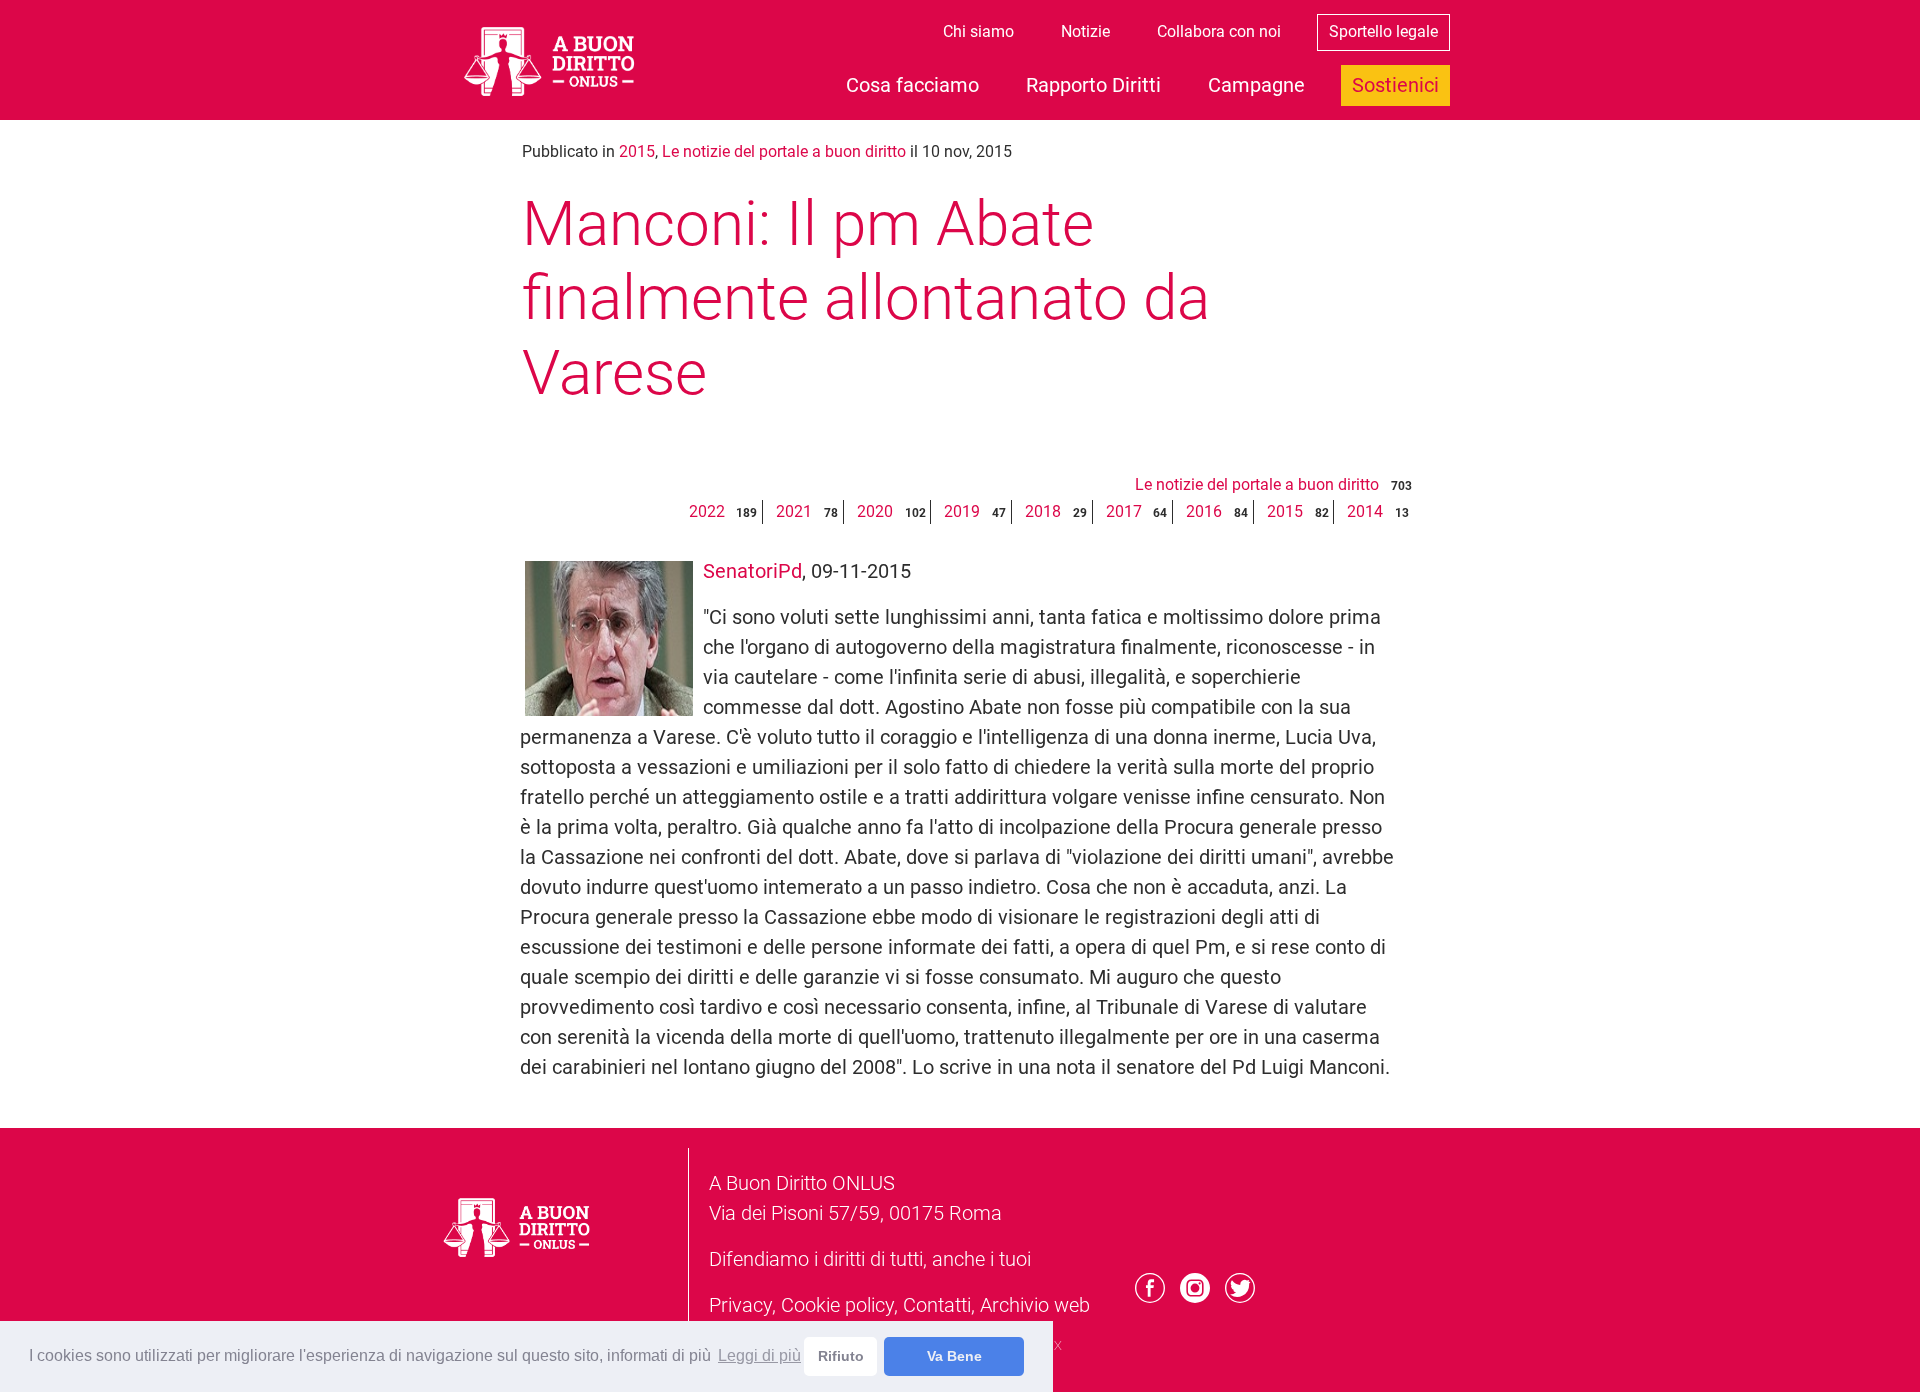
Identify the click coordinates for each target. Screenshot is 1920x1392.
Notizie (1085, 31)
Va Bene (954, 1356)
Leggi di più (759, 1355)
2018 (1043, 511)
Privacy (740, 1305)
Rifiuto (841, 1356)
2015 (637, 151)
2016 (1204, 511)
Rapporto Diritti (1093, 85)
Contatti (937, 1305)
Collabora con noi (1219, 31)
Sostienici (1395, 85)
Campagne (1256, 85)
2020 (875, 511)
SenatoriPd (752, 571)
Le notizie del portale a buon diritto (784, 151)
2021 (794, 511)
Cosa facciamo (912, 85)
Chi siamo (978, 31)
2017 (1124, 511)
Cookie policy (837, 1305)
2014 (1365, 511)
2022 (707, 511)
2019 (962, 511)
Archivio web (1035, 1305)
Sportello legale (1383, 31)
